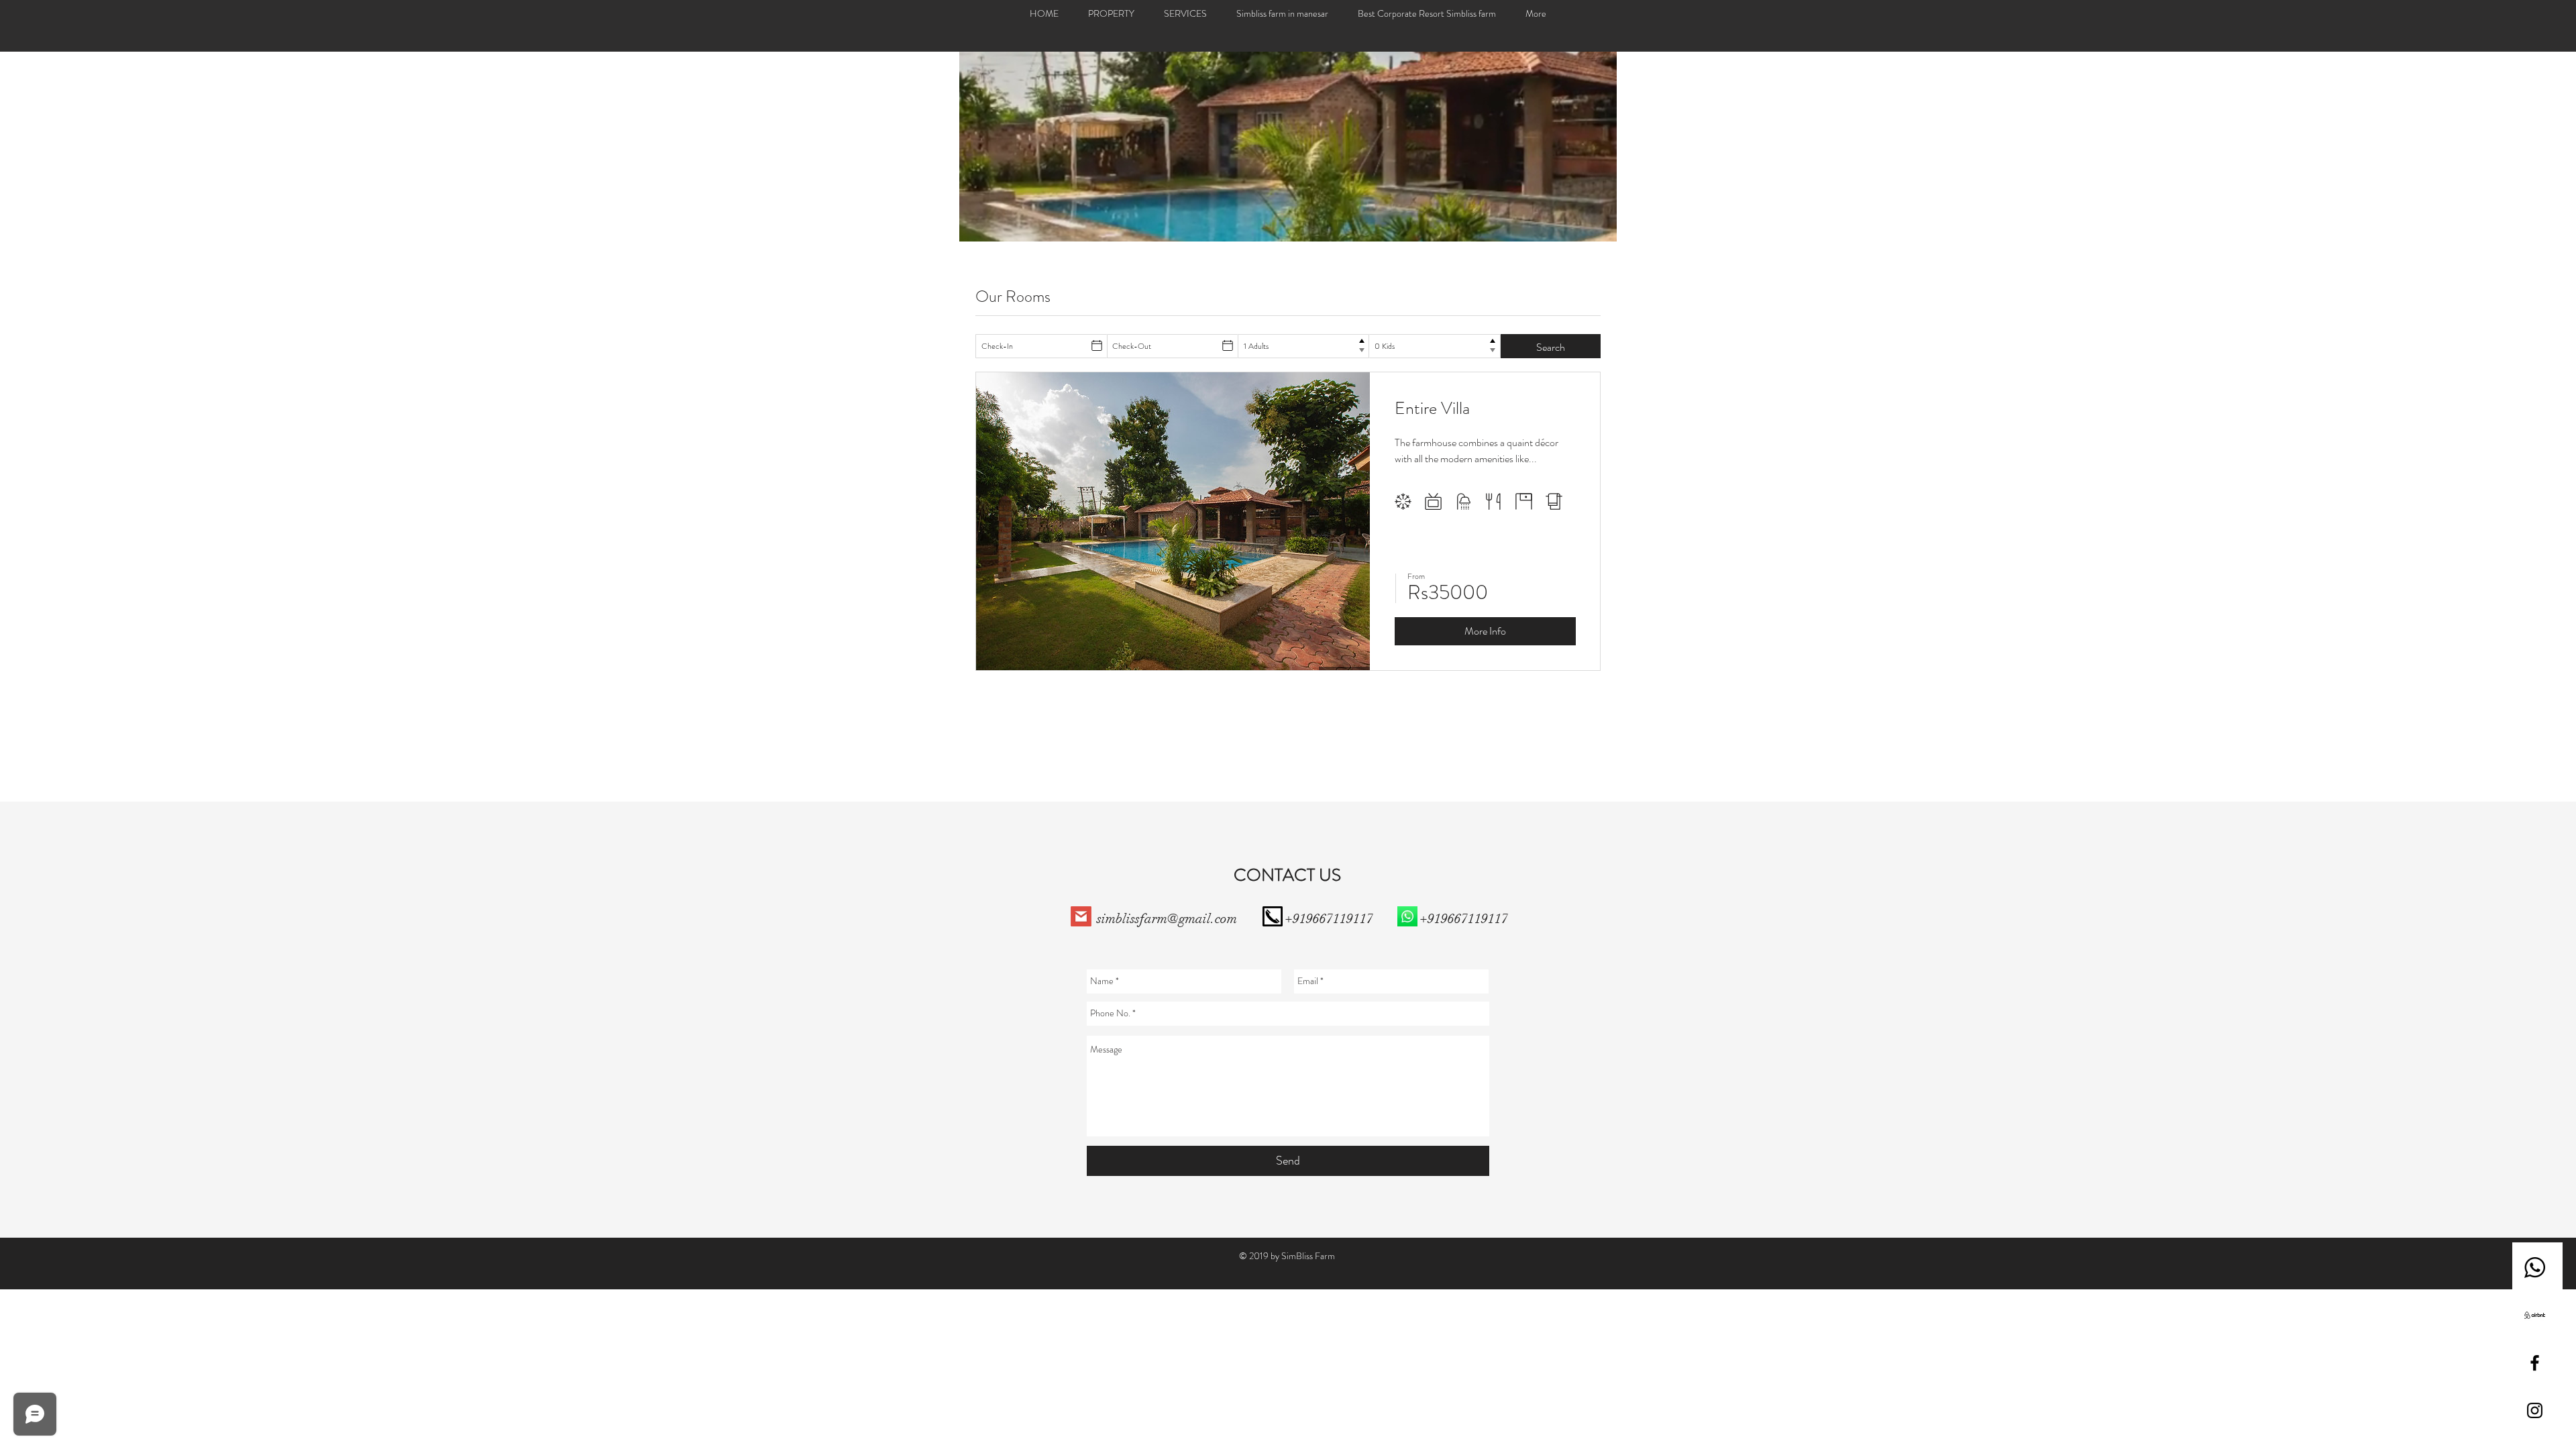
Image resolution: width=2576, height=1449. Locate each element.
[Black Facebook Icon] (2535, 1363)
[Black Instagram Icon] (2535, 1410)
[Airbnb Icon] (2535, 1315)
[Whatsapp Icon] (2535, 1268)
